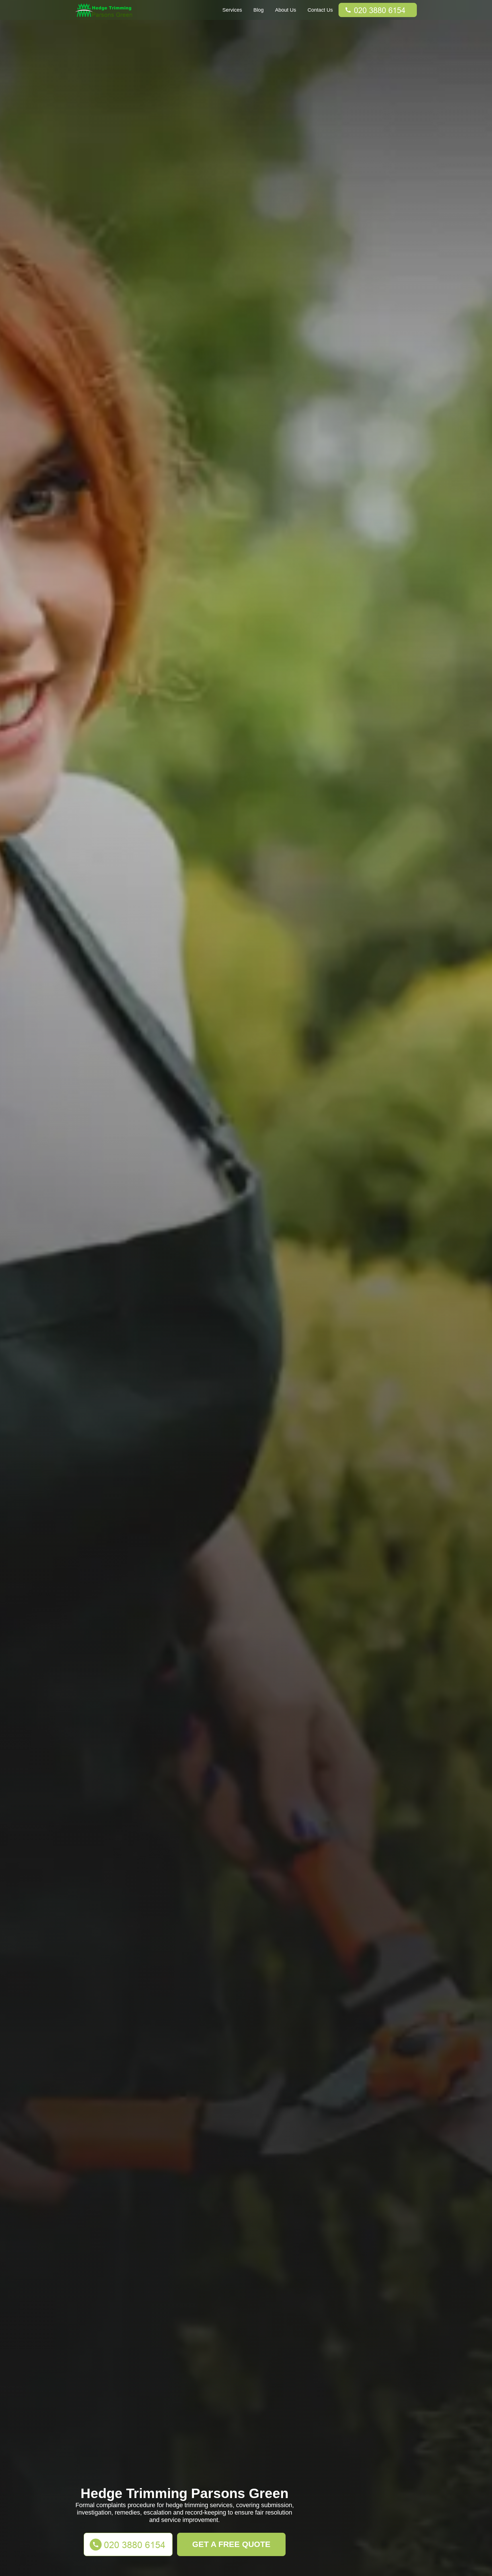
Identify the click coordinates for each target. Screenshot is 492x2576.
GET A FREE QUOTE (231, 2544)
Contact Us (320, 10)
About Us (286, 10)
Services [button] (232, 10)
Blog (259, 10)
